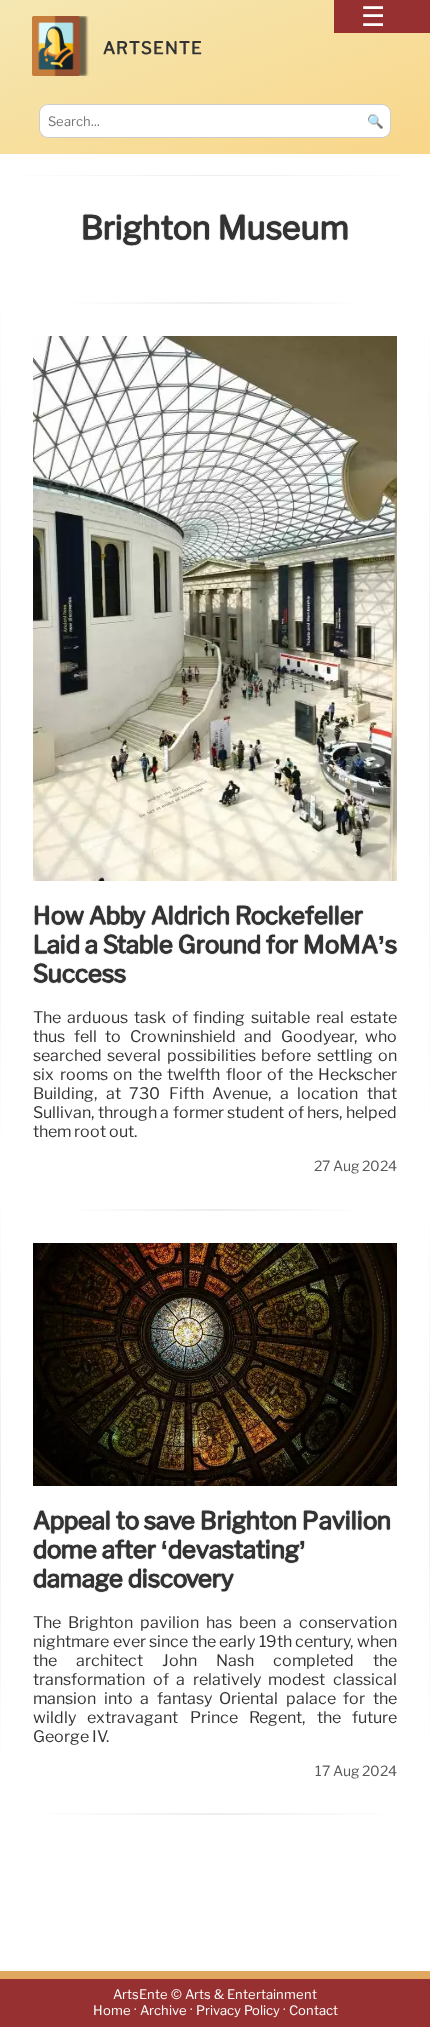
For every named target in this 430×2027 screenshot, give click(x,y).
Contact (313, 2010)
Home (112, 2010)
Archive (163, 2010)
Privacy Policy (238, 2010)
